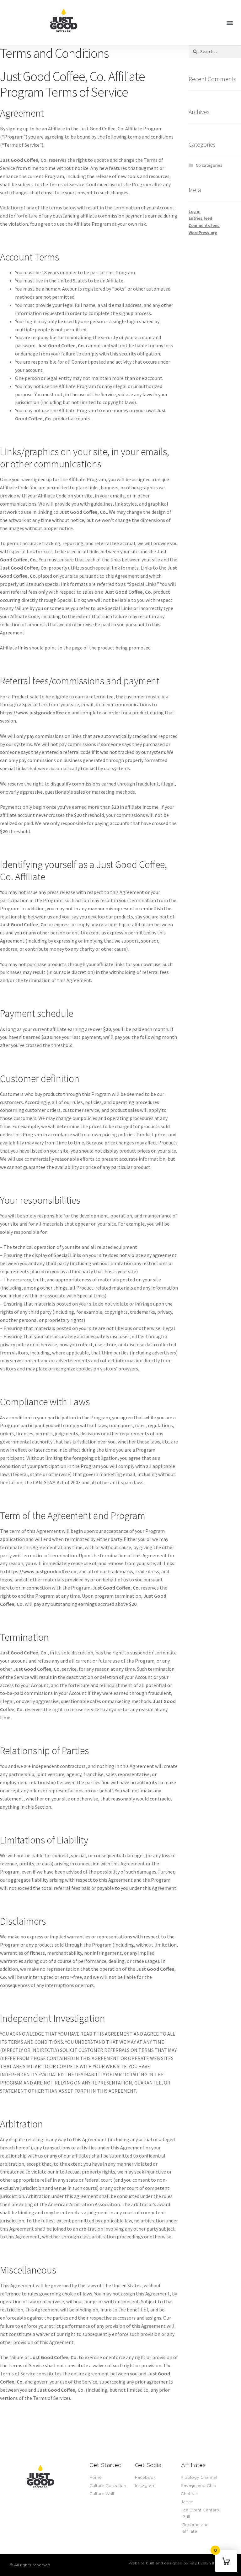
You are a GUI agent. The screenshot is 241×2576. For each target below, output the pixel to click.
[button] (230, 23)
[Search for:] (215, 51)
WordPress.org (203, 233)
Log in (195, 211)
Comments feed (204, 225)
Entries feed (200, 218)
